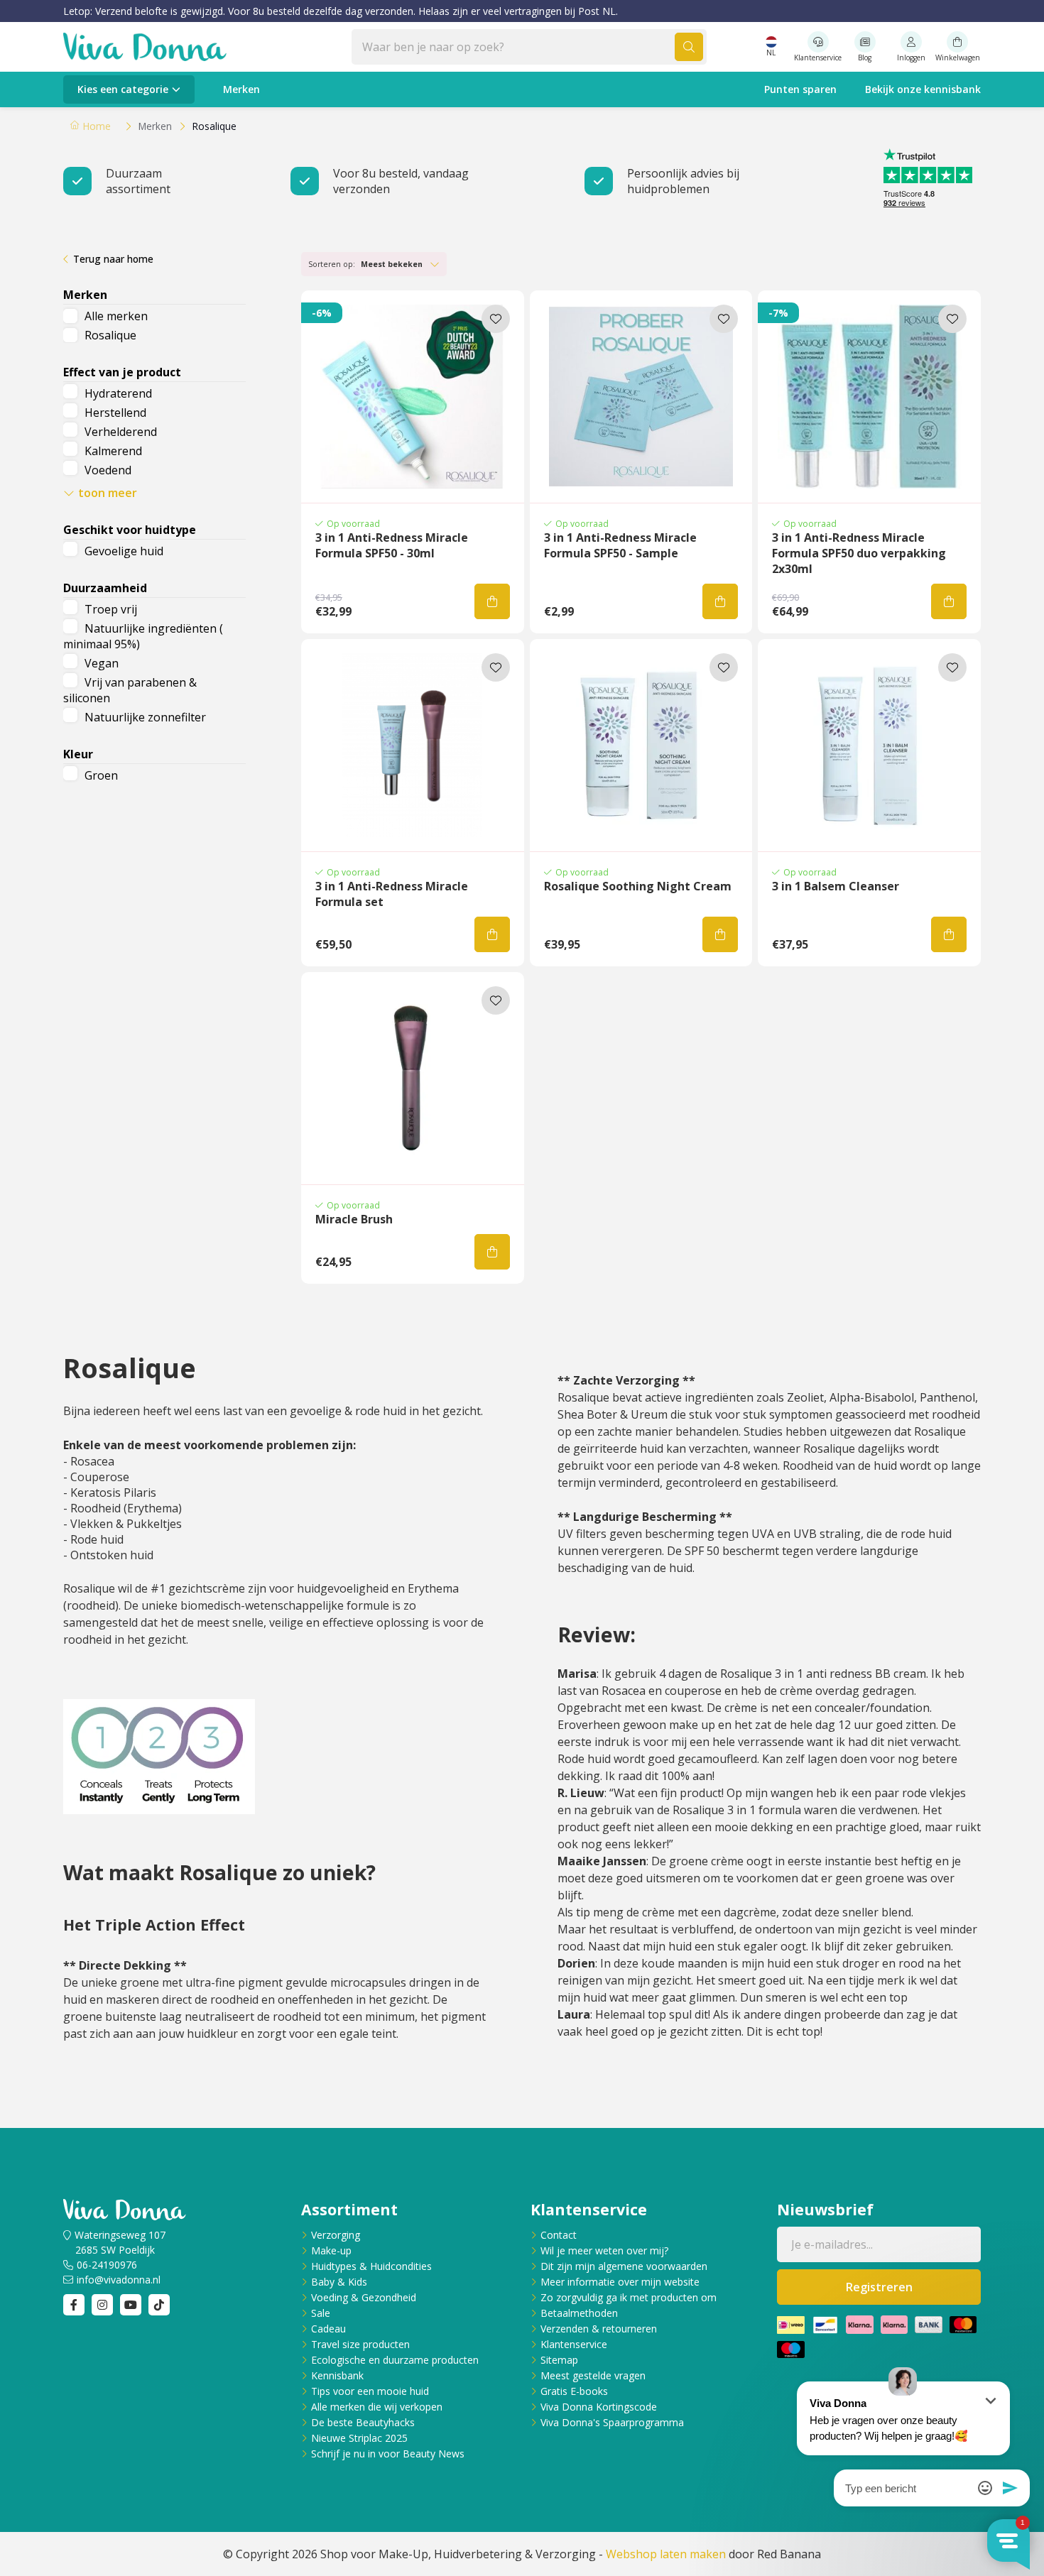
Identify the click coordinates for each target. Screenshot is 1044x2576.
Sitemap (559, 2360)
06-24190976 (107, 2265)
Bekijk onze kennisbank (923, 89)
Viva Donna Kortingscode (599, 2407)
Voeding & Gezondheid (364, 2297)
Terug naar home (113, 259)
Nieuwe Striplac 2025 (359, 2438)
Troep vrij (111, 609)
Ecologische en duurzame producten (395, 2360)
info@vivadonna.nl (119, 2280)
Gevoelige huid (124, 551)
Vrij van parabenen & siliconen (130, 690)
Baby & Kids (339, 2282)
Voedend (108, 470)
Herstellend (115, 413)
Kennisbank (337, 2375)
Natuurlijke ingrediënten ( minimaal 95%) (143, 636)
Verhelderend (121, 432)
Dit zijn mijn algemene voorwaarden (624, 2266)
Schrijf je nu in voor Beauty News (388, 2454)
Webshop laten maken (666, 2554)
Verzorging (336, 2235)
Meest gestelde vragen (593, 2375)
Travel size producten (360, 2344)
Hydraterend (118, 393)
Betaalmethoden (579, 2313)
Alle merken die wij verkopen (377, 2407)
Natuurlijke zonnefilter (145, 717)
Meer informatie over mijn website (620, 2282)
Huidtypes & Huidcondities (371, 2266)
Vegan (102, 663)
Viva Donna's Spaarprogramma (612, 2422)
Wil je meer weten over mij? (604, 2250)
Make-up (331, 2250)
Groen (101, 775)
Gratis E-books (574, 2391)
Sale (321, 2313)
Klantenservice (574, 2344)
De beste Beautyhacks (363, 2422)
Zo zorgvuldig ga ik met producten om (629, 2297)
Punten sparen (800, 89)
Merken (241, 89)
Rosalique (110, 335)
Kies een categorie (123, 89)
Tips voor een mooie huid (370, 2391)
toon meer (108, 493)
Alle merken (116, 316)
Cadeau (328, 2329)
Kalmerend (113, 451)
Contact (559, 2235)
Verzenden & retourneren (599, 2329)
